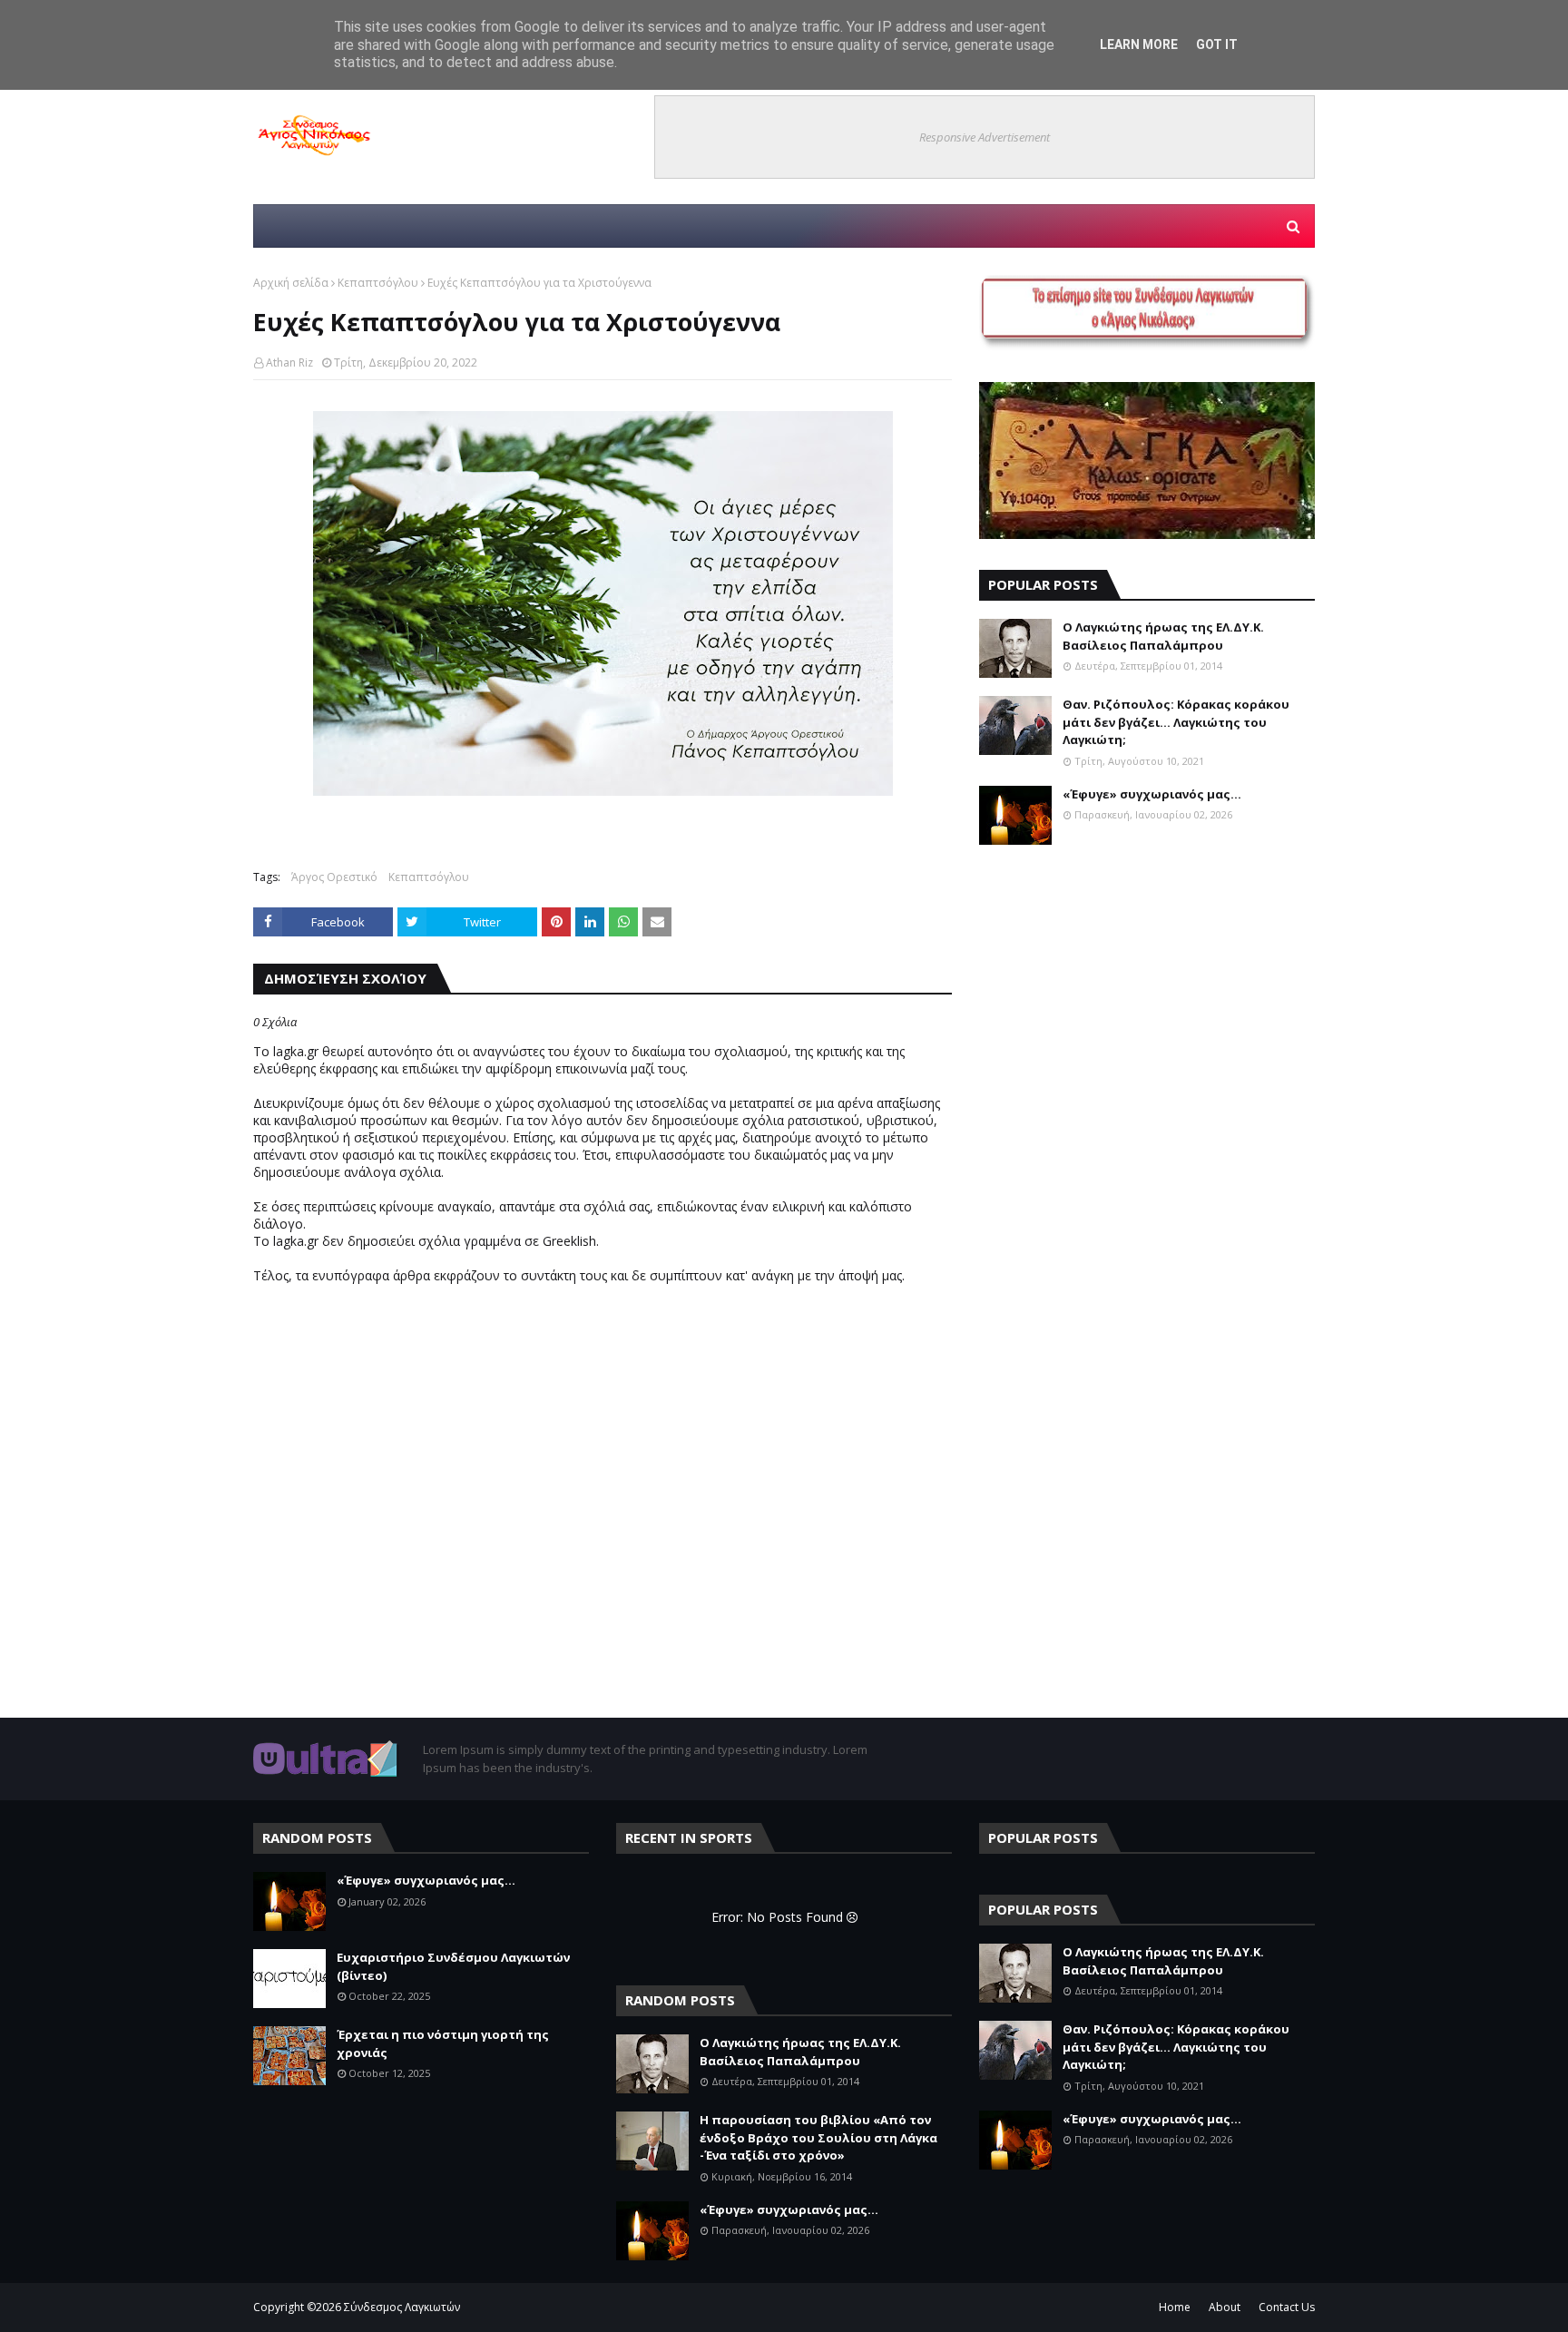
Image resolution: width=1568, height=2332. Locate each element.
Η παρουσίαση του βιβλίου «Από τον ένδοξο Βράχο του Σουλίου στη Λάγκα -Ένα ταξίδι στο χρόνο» (818, 2137)
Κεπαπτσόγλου (378, 283)
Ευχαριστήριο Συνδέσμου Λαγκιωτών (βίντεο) (453, 1966)
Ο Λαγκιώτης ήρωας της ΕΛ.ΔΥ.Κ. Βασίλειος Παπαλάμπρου (1163, 636)
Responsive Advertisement (985, 137)
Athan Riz (289, 363)
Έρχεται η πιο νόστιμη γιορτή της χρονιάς (443, 2043)
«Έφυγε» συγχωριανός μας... (1152, 794)
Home (1175, 2307)
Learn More (1139, 44)
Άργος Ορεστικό (334, 877)
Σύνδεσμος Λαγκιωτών (402, 2307)
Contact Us (1287, 2307)
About (1225, 2307)
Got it (1217, 44)
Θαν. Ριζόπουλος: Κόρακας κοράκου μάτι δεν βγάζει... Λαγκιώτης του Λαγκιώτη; (1176, 722)
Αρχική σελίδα (291, 283)
